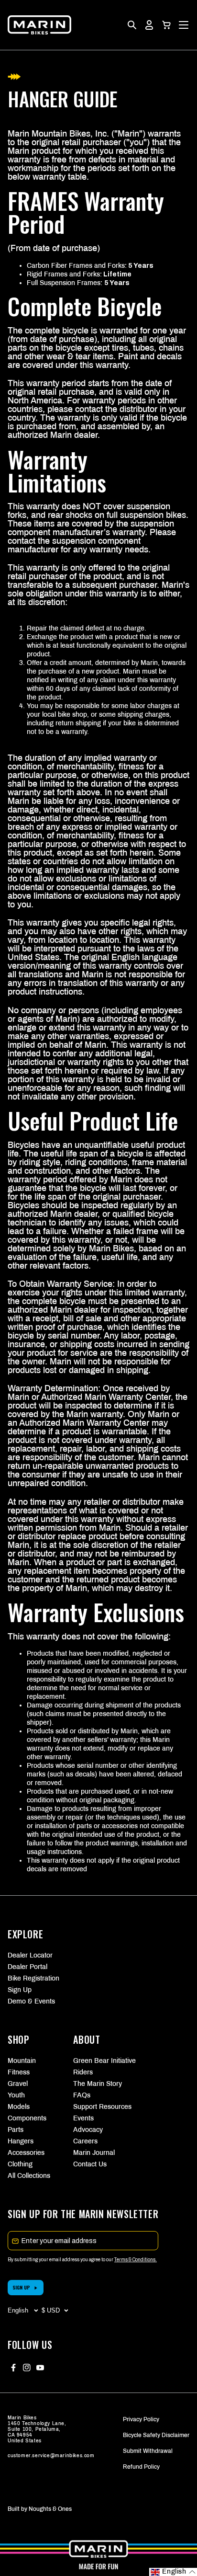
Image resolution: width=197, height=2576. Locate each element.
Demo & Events (31, 2001)
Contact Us (90, 2164)
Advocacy (88, 2130)
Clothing (20, 2164)
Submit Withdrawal (148, 2451)
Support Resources (98, 2107)
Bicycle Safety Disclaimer (156, 2435)
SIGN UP (21, 2287)
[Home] (39, 25)
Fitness (19, 2072)
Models (19, 2107)
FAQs (82, 2095)
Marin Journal (94, 2153)
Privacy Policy (141, 2419)
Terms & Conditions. (136, 2260)
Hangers (21, 2141)
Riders (83, 2072)
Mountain (22, 2061)
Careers (85, 2141)
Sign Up (20, 1990)
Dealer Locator (30, 1955)
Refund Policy (141, 2467)
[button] (166, 25)
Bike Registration (33, 1978)
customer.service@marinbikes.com (51, 2456)
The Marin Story (98, 2084)
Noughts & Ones (50, 2509)
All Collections (29, 2176)
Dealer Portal (27, 1967)
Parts (16, 2130)
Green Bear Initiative (98, 2061)
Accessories (26, 2153)
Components (27, 2118)
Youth (16, 2095)
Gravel (18, 2084)
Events (83, 2118)
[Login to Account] (149, 25)
